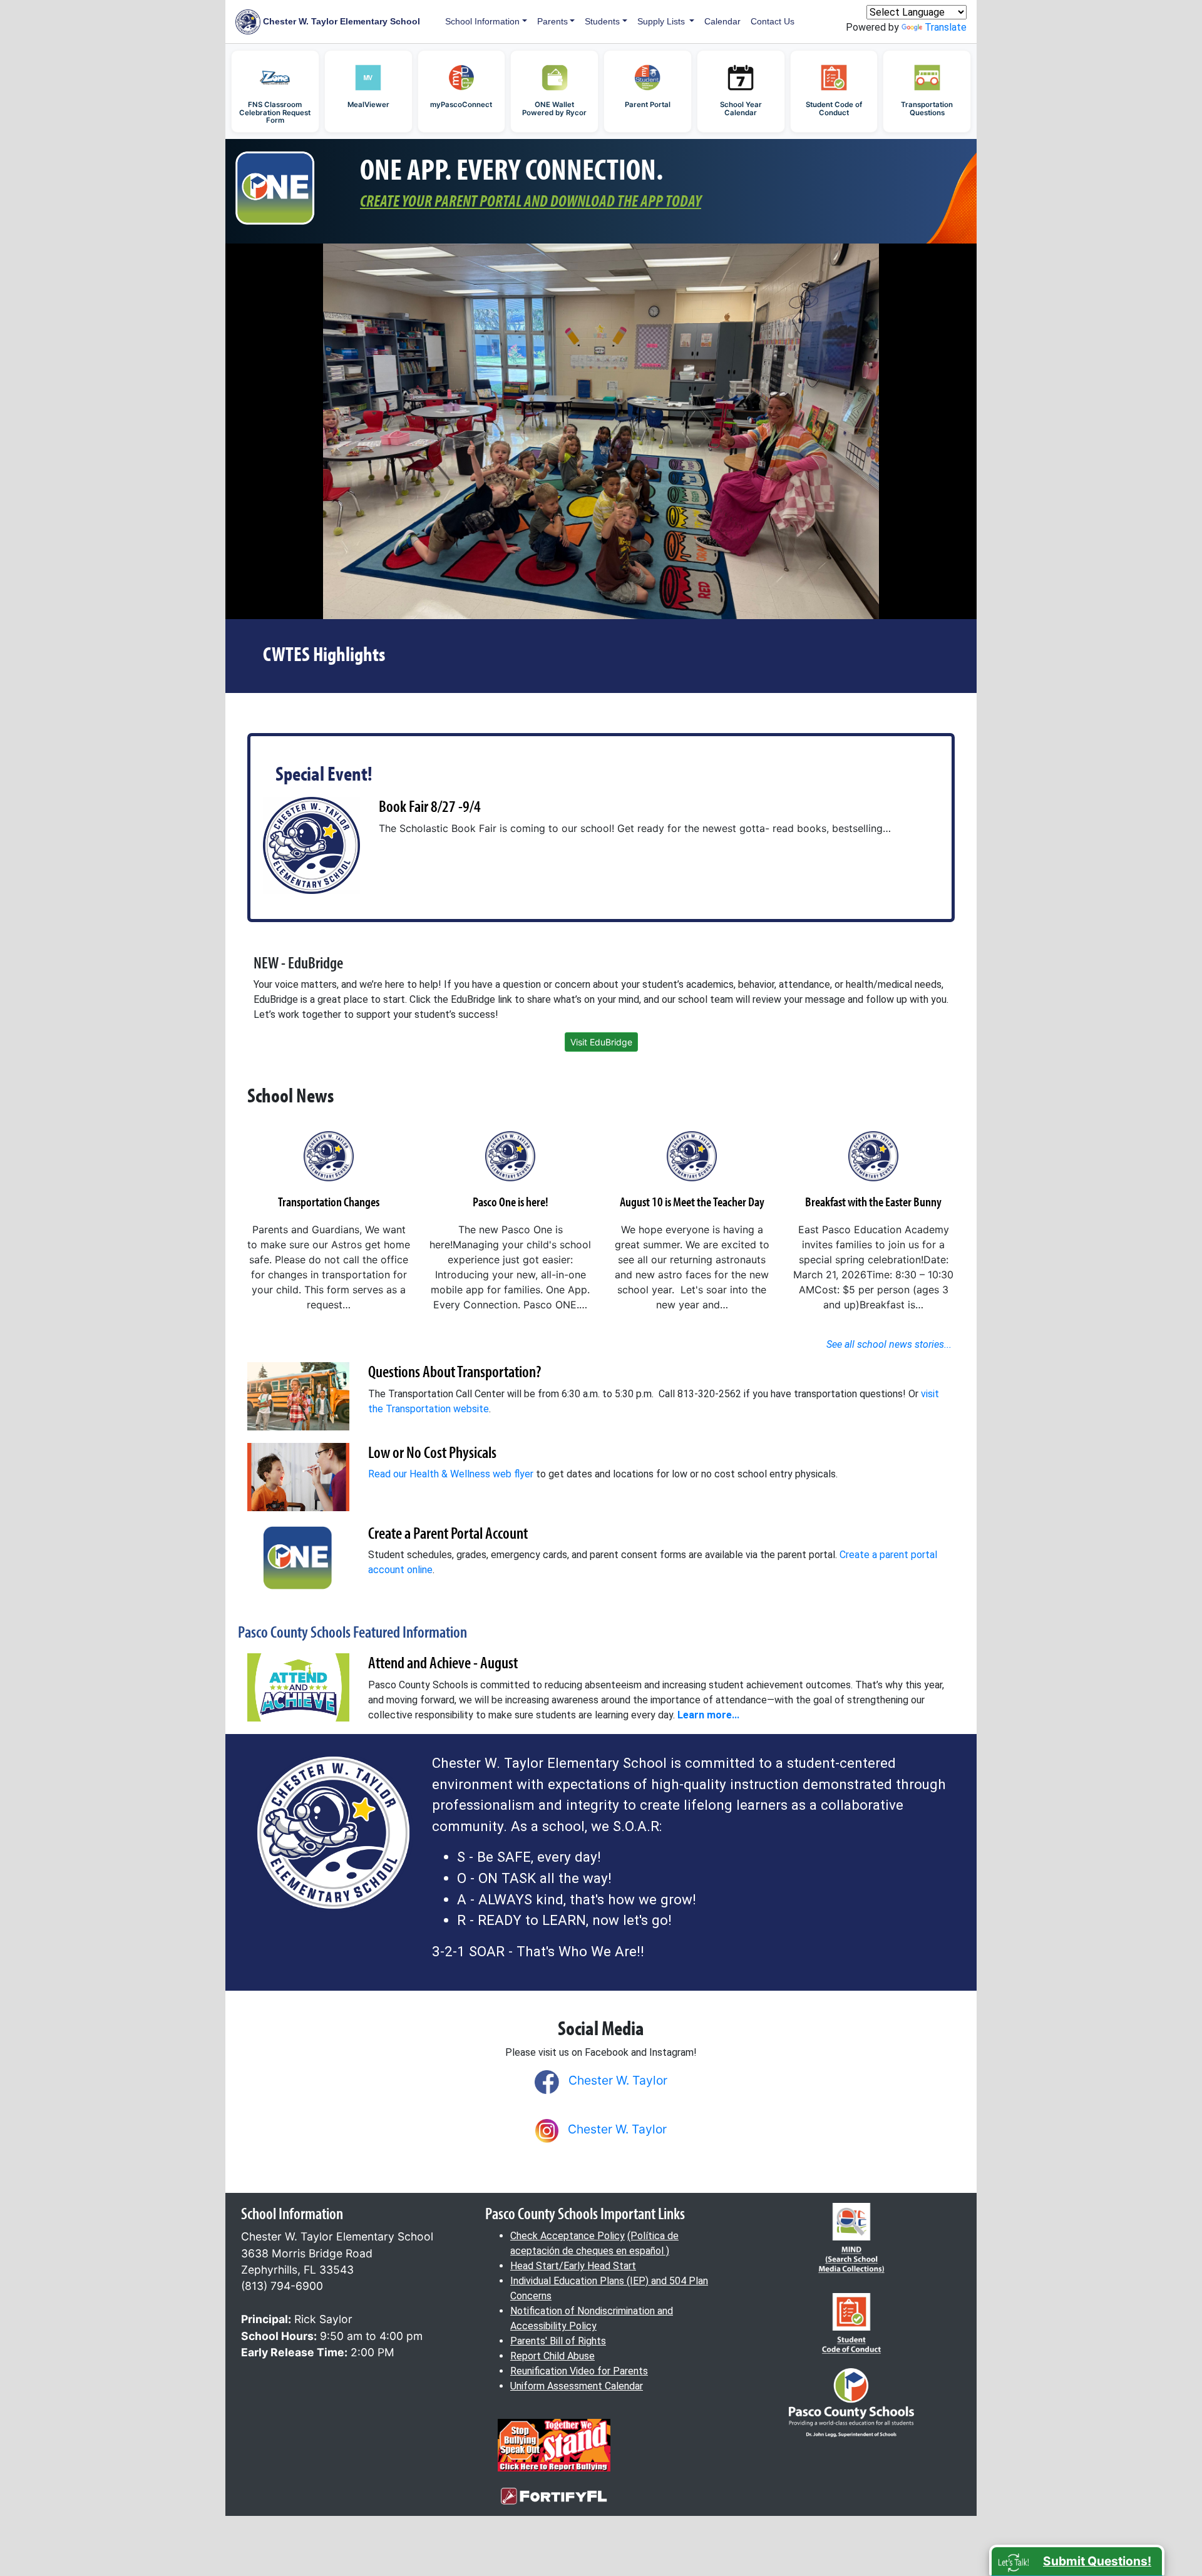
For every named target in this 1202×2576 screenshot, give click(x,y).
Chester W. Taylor (618, 2080)
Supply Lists (662, 21)
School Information (482, 21)
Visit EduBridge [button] (601, 1042)
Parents (552, 21)
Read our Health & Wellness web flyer (451, 1474)
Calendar (722, 21)
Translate (946, 27)
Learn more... (708, 1715)
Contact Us (773, 21)
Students (602, 21)
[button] (1077, 2560)
